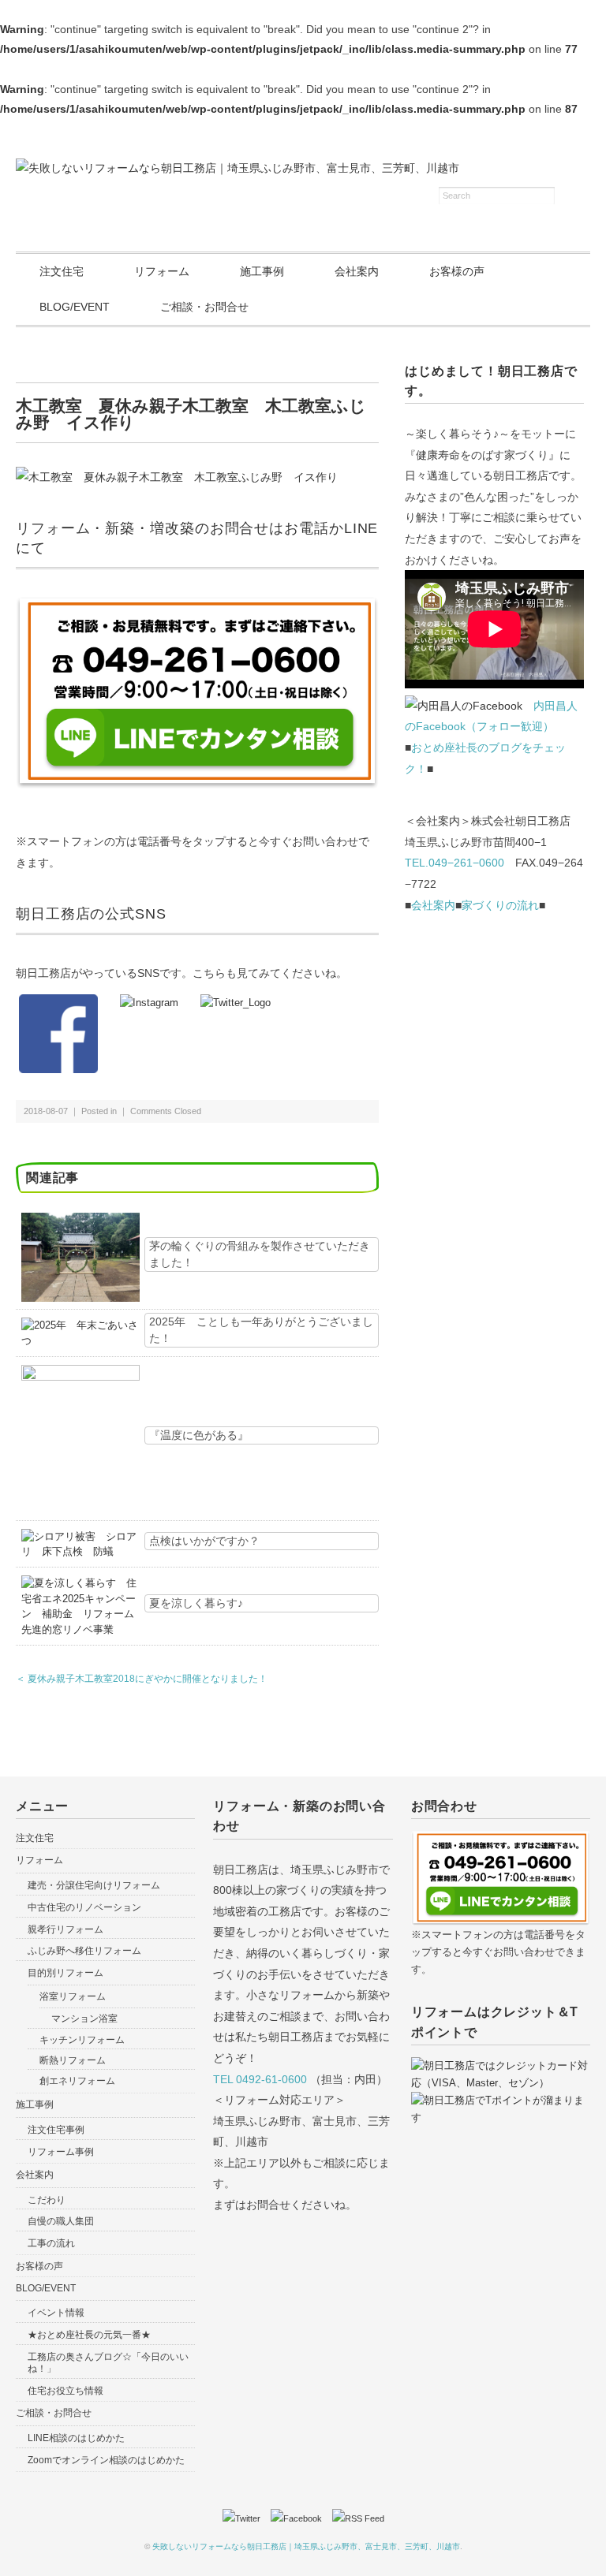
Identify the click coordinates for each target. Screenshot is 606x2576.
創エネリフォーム (77, 2081)
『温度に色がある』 (199, 1435)
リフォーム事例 (61, 2152)
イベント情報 (56, 2313)
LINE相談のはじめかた (76, 2438)
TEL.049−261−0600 (454, 863)
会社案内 (357, 271)
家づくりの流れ (500, 905)
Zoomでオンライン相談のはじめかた (106, 2460)
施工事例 (262, 271)
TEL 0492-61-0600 (260, 2079)
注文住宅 (62, 271)
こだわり (47, 2200)
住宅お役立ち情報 (65, 2391)
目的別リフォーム (65, 1973)
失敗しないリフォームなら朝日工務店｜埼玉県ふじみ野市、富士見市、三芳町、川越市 (306, 2546)
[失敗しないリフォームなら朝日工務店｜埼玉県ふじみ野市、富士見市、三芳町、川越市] (238, 168)
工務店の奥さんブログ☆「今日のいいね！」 (108, 2363)
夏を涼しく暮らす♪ (196, 1603)
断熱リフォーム (73, 2060)
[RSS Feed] (358, 2518)
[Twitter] (245, 2518)
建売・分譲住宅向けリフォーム (94, 1885)
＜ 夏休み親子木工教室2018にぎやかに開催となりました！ (142, 1679)
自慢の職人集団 (61, 2221)
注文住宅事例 (56, 2130)
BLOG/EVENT (75, 307)
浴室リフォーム (73, 1996)
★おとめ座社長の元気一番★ (89, 2335)
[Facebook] (300, 2518)
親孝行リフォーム (65, 1929)
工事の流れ (51, 2243)
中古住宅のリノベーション (84, 1907)
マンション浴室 (84, 2019)
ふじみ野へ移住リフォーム (84, 1951)
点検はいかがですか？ (204, 1541)
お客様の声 (457, 271)
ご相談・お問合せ (204, 307)
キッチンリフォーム (82, 2040)
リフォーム (162, 271)
